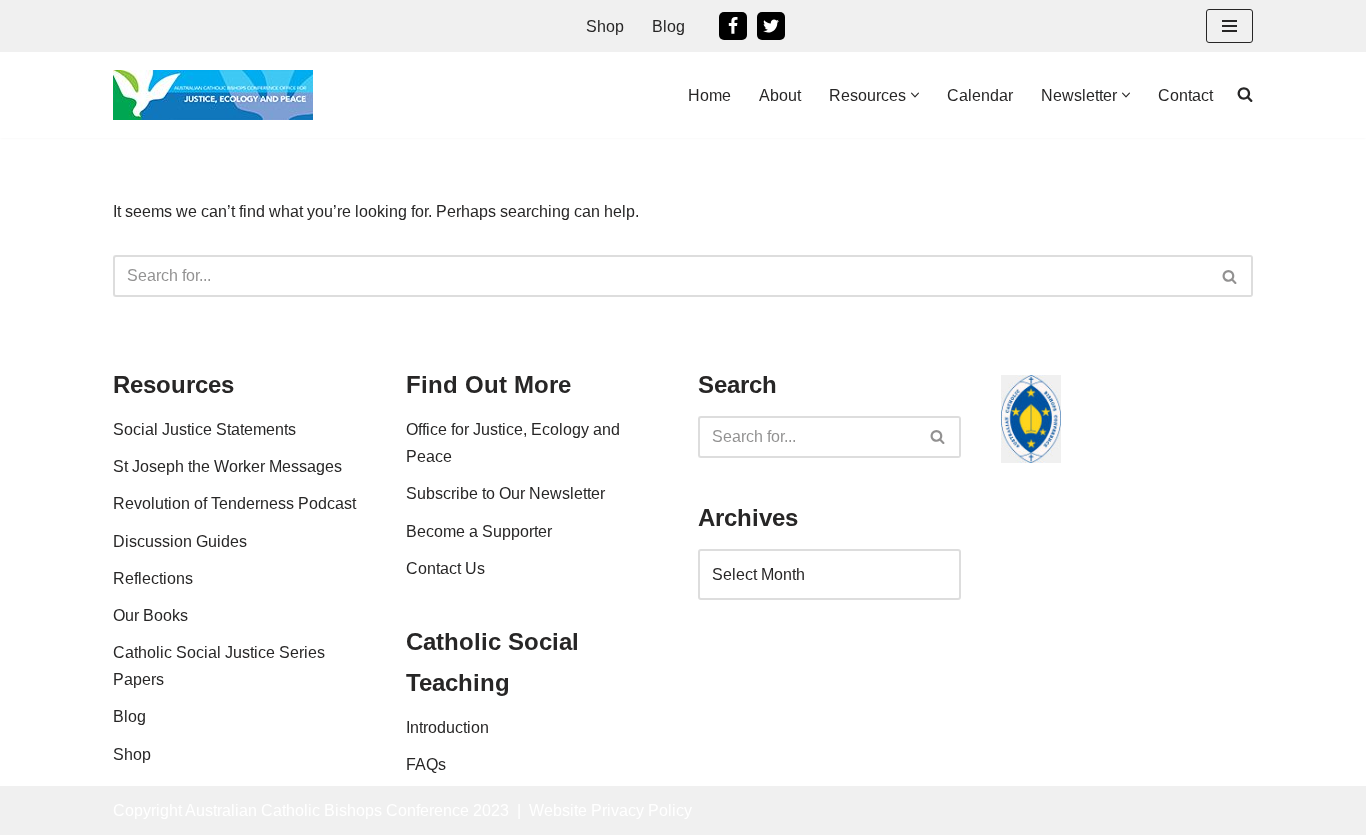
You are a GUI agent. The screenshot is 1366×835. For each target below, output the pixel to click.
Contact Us (445, 568)
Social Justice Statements (204, 429)
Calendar (980, 95)
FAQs (426, 764)
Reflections (153, 578)
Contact (1185, 95)
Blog (668, 26)
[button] (915, 95)
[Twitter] (771, 26)
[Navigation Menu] (1229, 26)
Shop (605, 26)
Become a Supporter (479, 531)
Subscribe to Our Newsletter (505, 493)
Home (709, 95)
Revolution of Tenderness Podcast (234, 503)
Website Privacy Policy (610, 810)
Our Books (150, 615)
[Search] (1230, 276)
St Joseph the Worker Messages (227, 466)
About (780, 95)
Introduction (447, 727)
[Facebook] (733, 26)
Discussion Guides (180, 541)
